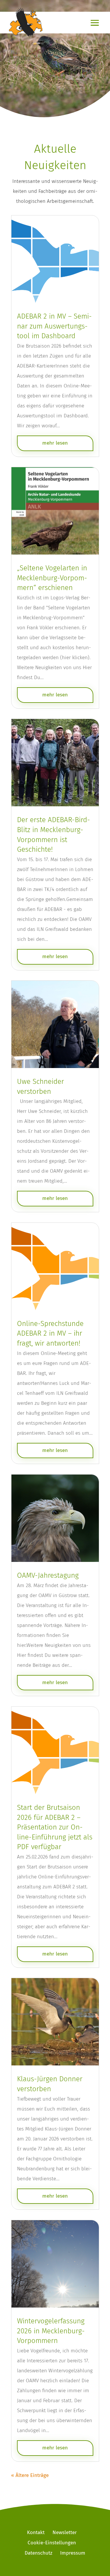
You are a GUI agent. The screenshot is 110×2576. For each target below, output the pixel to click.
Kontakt (36, 2532)
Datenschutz (38, 2553)
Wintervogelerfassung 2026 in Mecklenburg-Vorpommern (51, 2331)
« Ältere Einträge (30, 2475)
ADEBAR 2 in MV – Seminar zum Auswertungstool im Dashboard (54, 326)
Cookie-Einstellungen (52, 2543)
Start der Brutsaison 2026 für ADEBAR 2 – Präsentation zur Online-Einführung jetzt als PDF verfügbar (55, 1827)
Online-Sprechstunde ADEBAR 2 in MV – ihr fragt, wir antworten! (50, 1333)
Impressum (73, 2553)
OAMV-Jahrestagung (48, 1575)
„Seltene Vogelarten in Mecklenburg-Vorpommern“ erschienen (52, 578)
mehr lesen (55, 443)
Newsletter (65, 2532)
